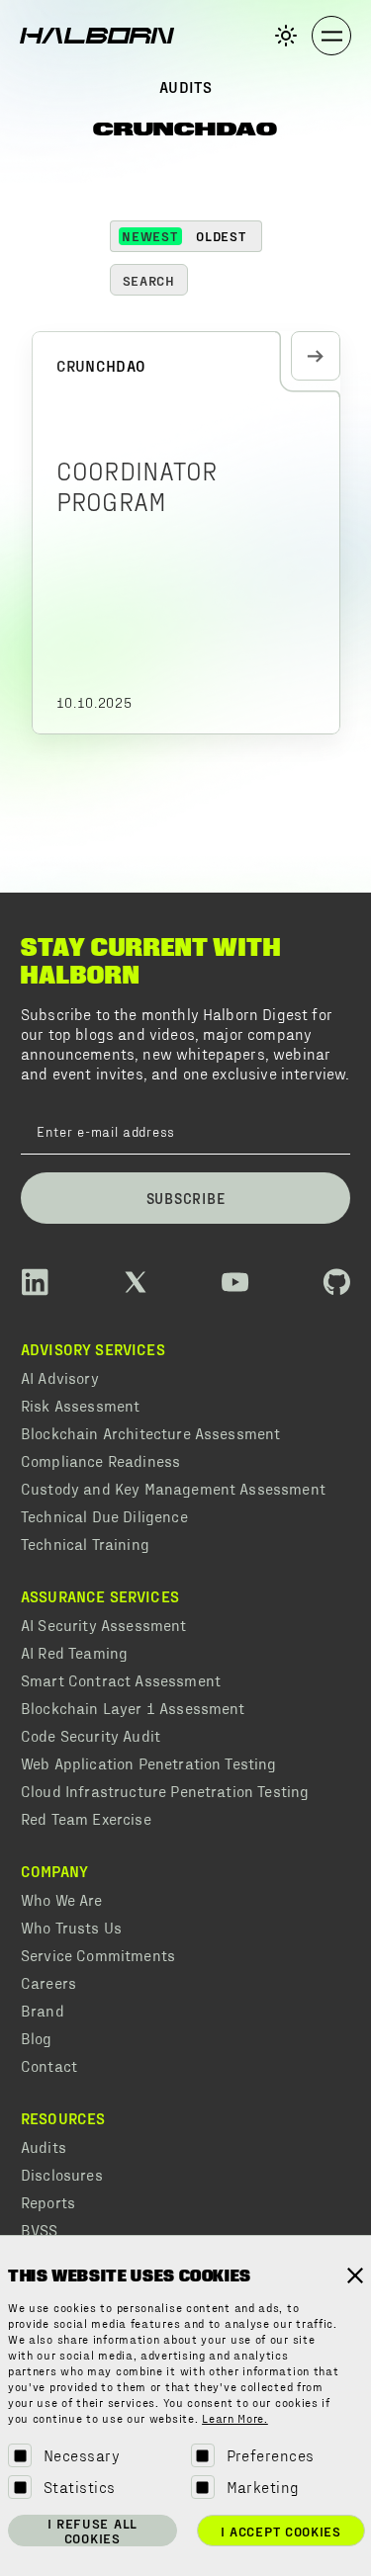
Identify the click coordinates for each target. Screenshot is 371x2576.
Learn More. (235, 2420)
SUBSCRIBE (186, 1198)
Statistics (80, 2487)
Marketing (263, 2487)
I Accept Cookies (281, 2531)
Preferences (271, 2455)
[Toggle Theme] (286, 36)
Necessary (82, 2455)
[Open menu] (331, 36)
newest (149, 236)
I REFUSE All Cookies (93, 2531)
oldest (221, 236)
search (149, 280)
